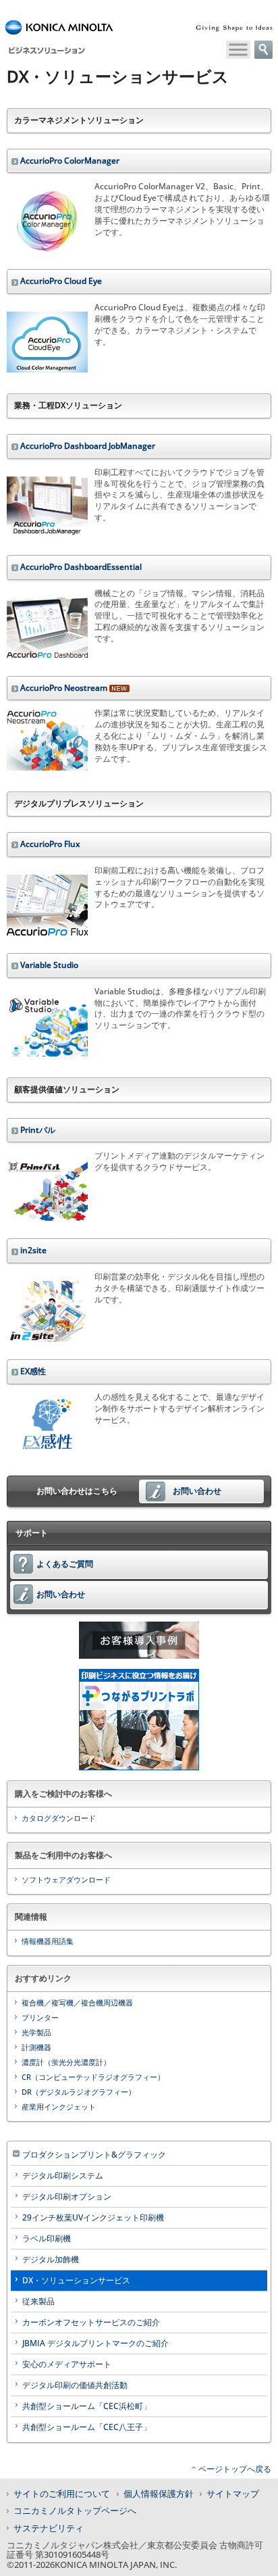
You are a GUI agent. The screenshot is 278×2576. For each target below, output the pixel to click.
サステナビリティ (49, 2528)
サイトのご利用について (62, 2494)
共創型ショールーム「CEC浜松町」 (87, 2406)
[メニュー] (238, 50)
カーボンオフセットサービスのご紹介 (91, 2322)
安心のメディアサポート (67, 2364)
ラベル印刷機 (47, 2238)
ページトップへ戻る (235, 2469)
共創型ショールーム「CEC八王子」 (87, 2427)
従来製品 (38, 2301)
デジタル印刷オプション (67, 2196)
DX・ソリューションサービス (76, 2280)
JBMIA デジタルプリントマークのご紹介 (95, 2343)
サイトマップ (233, 2494)
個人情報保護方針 (159, 2494)
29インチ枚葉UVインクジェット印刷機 (93, 2217)
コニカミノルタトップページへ (75, 2510)
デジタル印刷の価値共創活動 (75, 2385)
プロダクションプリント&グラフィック (94, 2155)
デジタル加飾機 (51, 2259)
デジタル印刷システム (63, 2176)
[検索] (263, 50)
